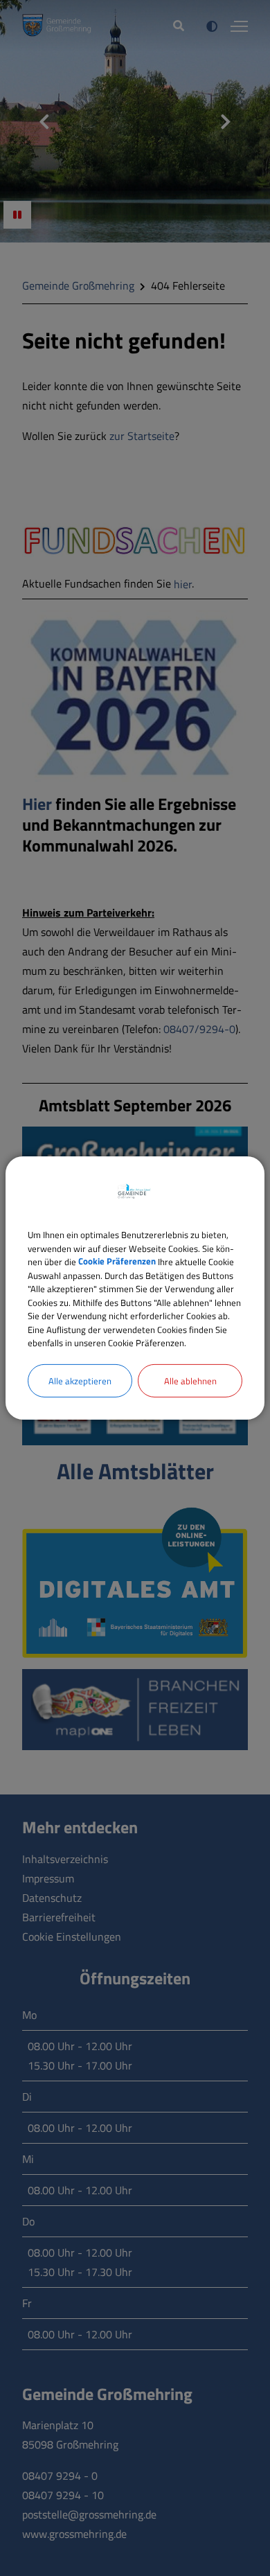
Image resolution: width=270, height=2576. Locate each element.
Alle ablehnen (190, 1380)
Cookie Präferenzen (117, 1262)
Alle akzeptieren (80, 1380)
